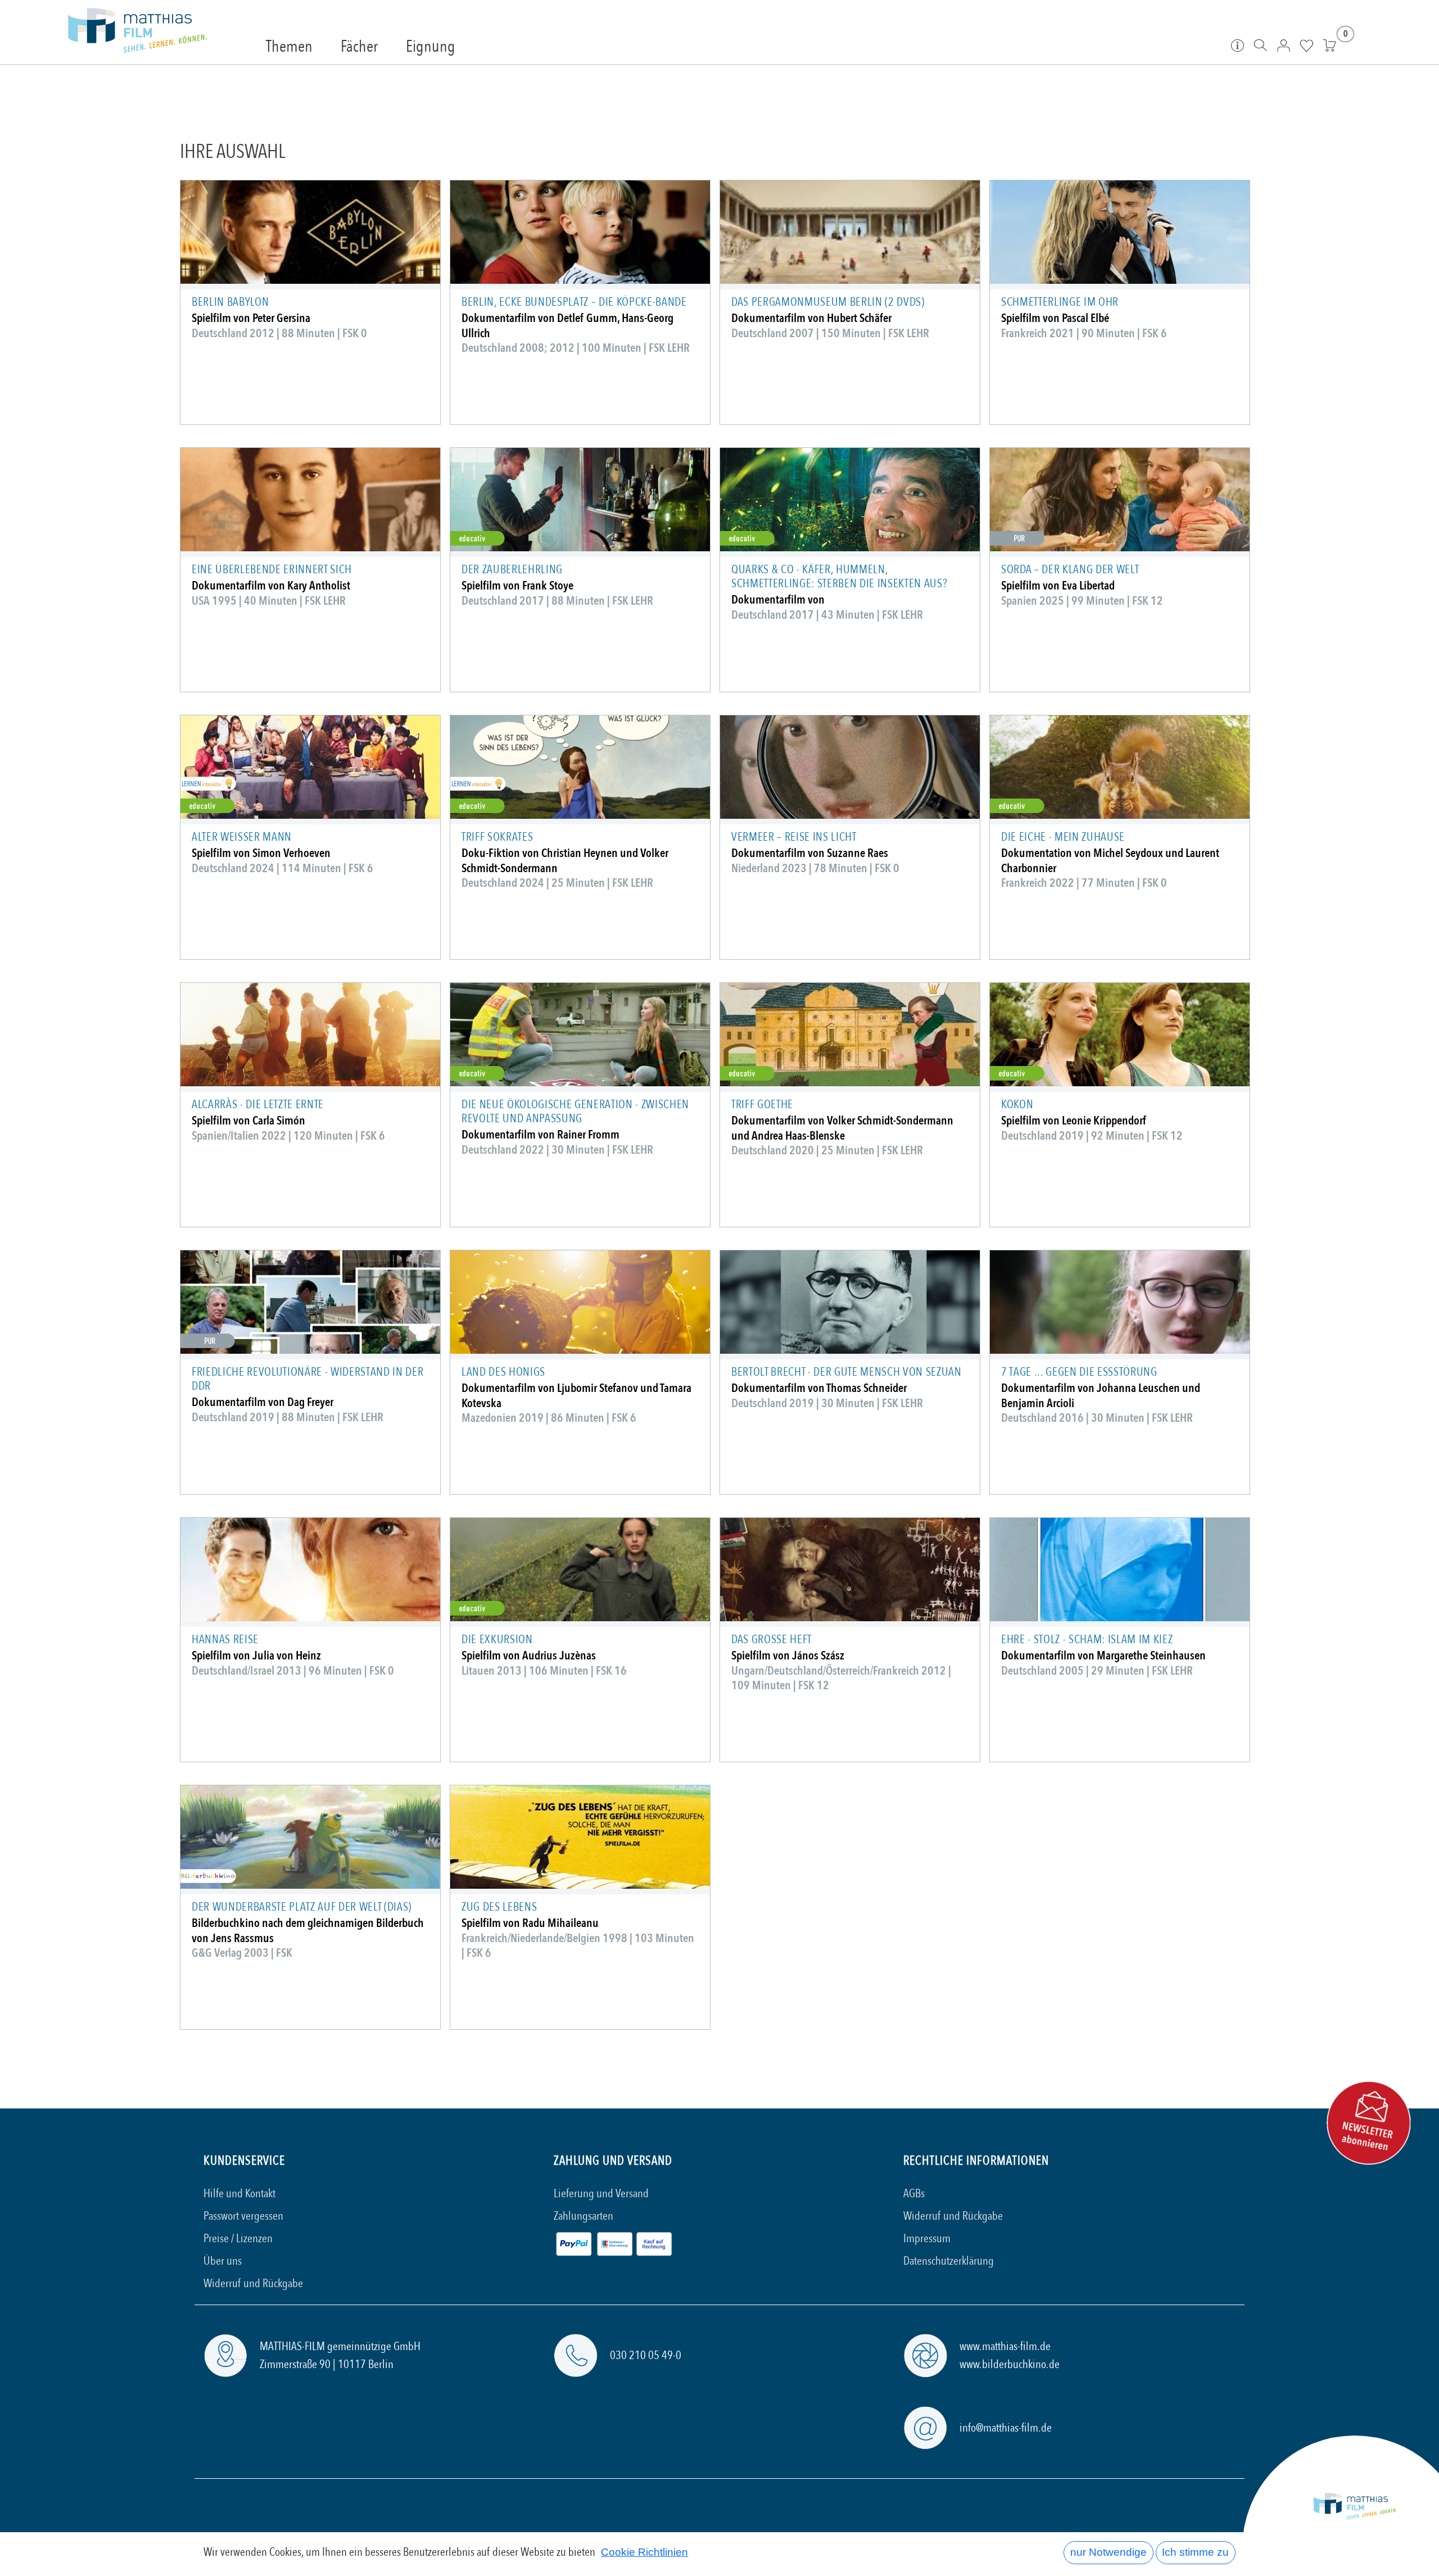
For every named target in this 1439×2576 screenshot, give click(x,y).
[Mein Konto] (1284, 45)
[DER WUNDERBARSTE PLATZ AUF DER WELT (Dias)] (310, 1837)
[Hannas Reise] (310, 1570)
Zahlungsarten (583, 2216)
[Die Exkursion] (580, 1570)
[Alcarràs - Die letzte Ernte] (310, 1035)
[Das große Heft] (850, 1570)
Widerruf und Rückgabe (253, 2284)
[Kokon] (1120, 1035)
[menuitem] (289, 47)
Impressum (927, 2239)
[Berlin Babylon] (310, 232)
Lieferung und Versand (601, 2194)
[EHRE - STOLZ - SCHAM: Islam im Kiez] (1120, 1570)
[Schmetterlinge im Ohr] (1120, 232)
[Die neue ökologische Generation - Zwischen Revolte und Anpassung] (580, 1035)
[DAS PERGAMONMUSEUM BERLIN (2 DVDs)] (850, 232)
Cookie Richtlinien (644, 2552)
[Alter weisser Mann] (310, 767)
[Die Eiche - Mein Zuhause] (1120, 767)
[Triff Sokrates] (580, 767)
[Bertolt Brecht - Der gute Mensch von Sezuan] (850, 1302)
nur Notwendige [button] (1108, 2552)
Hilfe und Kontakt (239, 2194)
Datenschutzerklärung (949, 2261)
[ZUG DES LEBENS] (580, 1837)
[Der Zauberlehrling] (580, 500)
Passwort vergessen (243, 2216)
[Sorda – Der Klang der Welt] (1120, 500)
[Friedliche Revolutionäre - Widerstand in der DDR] (310, 1302)
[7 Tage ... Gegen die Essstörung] (1120, 1302)
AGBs (914, 2194)
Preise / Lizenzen (238, 2239)
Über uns (223, 2261)
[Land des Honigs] (580, 1302)
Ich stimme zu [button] (1195, 2552)
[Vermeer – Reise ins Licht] (850, 767)
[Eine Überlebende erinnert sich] (310, 500)
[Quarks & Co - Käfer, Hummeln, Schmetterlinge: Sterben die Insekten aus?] (850, 500)
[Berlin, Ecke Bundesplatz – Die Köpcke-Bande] (580, 232)
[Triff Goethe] (850, 1035)
